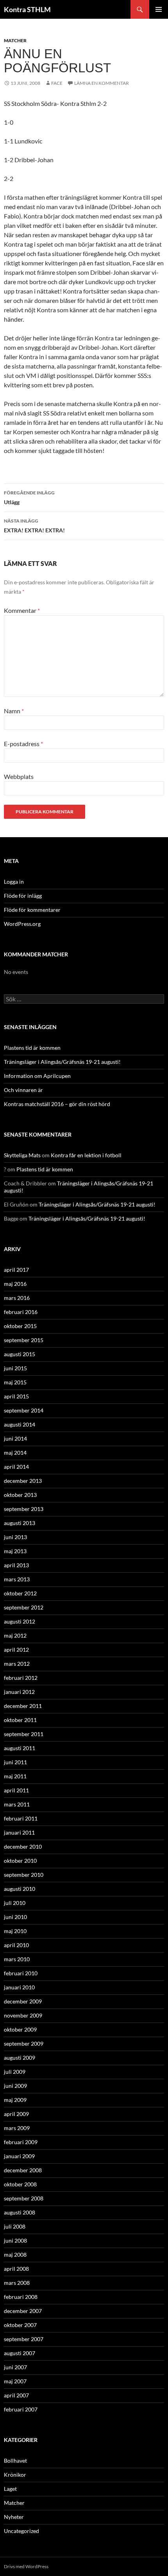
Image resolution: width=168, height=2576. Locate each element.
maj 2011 (15, 1776)
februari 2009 (21, 2142)
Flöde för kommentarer (32, 910)
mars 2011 (17, 1804)
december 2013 (23, 1481)
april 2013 (16, 1565)
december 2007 (23, 2311)
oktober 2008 (20, 2184)
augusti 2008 (20, 2212)
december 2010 (23, 1847)
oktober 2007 (20, 2325)
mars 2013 (17, 1579)
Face (57, 83)
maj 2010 (15, 1931)
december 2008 (23, 2170)
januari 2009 (19, 2156)
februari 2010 (21, 1973)
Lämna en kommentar (102, 83)
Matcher (15, 40)
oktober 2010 (20, 1861)
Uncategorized (21, 2531)
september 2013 (24, 1509)
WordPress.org (22, 924)
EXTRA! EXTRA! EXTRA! (34, 526)
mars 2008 (17, 2283)
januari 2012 (19, 1692)
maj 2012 (15, 1635)
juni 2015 (15, 1368)
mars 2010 (17, 1959)
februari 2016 (21, 1312)
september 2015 (24, 1340)
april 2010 (16, 1945)
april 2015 (16, 1396)
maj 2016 (15, 1284)
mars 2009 (17, 2128)
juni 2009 (15, 2086)
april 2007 (16, 2395)
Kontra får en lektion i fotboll (86, 1155)
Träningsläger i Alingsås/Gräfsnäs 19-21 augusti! (62, 1062)
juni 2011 (15, 1762)
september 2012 (24, 1607)
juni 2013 (15, 1537)
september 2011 (24, 1734)
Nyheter (14, 2517)
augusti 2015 (20, 1354)
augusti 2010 (20, 1889)
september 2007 (24, 2339)
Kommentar (22, 610)
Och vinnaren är (23, 1090)
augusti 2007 (20, 2353)
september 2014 (24, 1410)
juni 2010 (15, 1917)
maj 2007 (15, 2381)
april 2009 (16, 2114)
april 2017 (16, 1270)
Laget (10, 2489)
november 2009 (23, 2015)
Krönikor (15, 2475)
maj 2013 (15, 1551)
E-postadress (23, 744)
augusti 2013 (20, 1523)
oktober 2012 (20, 1593)
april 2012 (16, 1650)
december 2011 (23, 1706)
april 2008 (16, 2269)
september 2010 (24, 1875)
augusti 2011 (20, 1748)
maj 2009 (15, 2100)
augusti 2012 (20, 1621)
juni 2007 (15, 2367)
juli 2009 (15, 2072)
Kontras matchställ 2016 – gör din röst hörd (57, 1104)
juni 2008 (15, 2240)
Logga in (14, 882)
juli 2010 (15, 1903)
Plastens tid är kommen (32, 1048)
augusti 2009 (20, 2058)
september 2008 (24, 2198)
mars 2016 (17, 1298)
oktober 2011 (20, 1720)
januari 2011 (19, 1832)
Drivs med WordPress (26, 2566)
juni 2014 (15, 1438)
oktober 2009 (20, 2029)
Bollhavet (15, 2461)
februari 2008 (21, 2297)
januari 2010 (19, 1987)
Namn (14, 711)
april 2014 (16, 1467)
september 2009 (24, 2043)
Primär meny (159, 9)
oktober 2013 (20, 1495)
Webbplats (19, 776)
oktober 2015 (20, 1326)
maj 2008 (15, 2255)
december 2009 (23, 2001)
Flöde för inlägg (23, 896)
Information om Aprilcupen (37, 1076)
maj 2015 (15, 1382)
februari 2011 (21, 1818)
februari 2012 (21, 1678)
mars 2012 (17, 1664)
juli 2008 (15, 2226)
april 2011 (16, 1790)
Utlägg (29, 498)
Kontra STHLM (27, 9)
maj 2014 (15, 1453)
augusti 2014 (20, 1424)
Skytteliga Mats (22, 1155)
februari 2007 (21, 2409)
